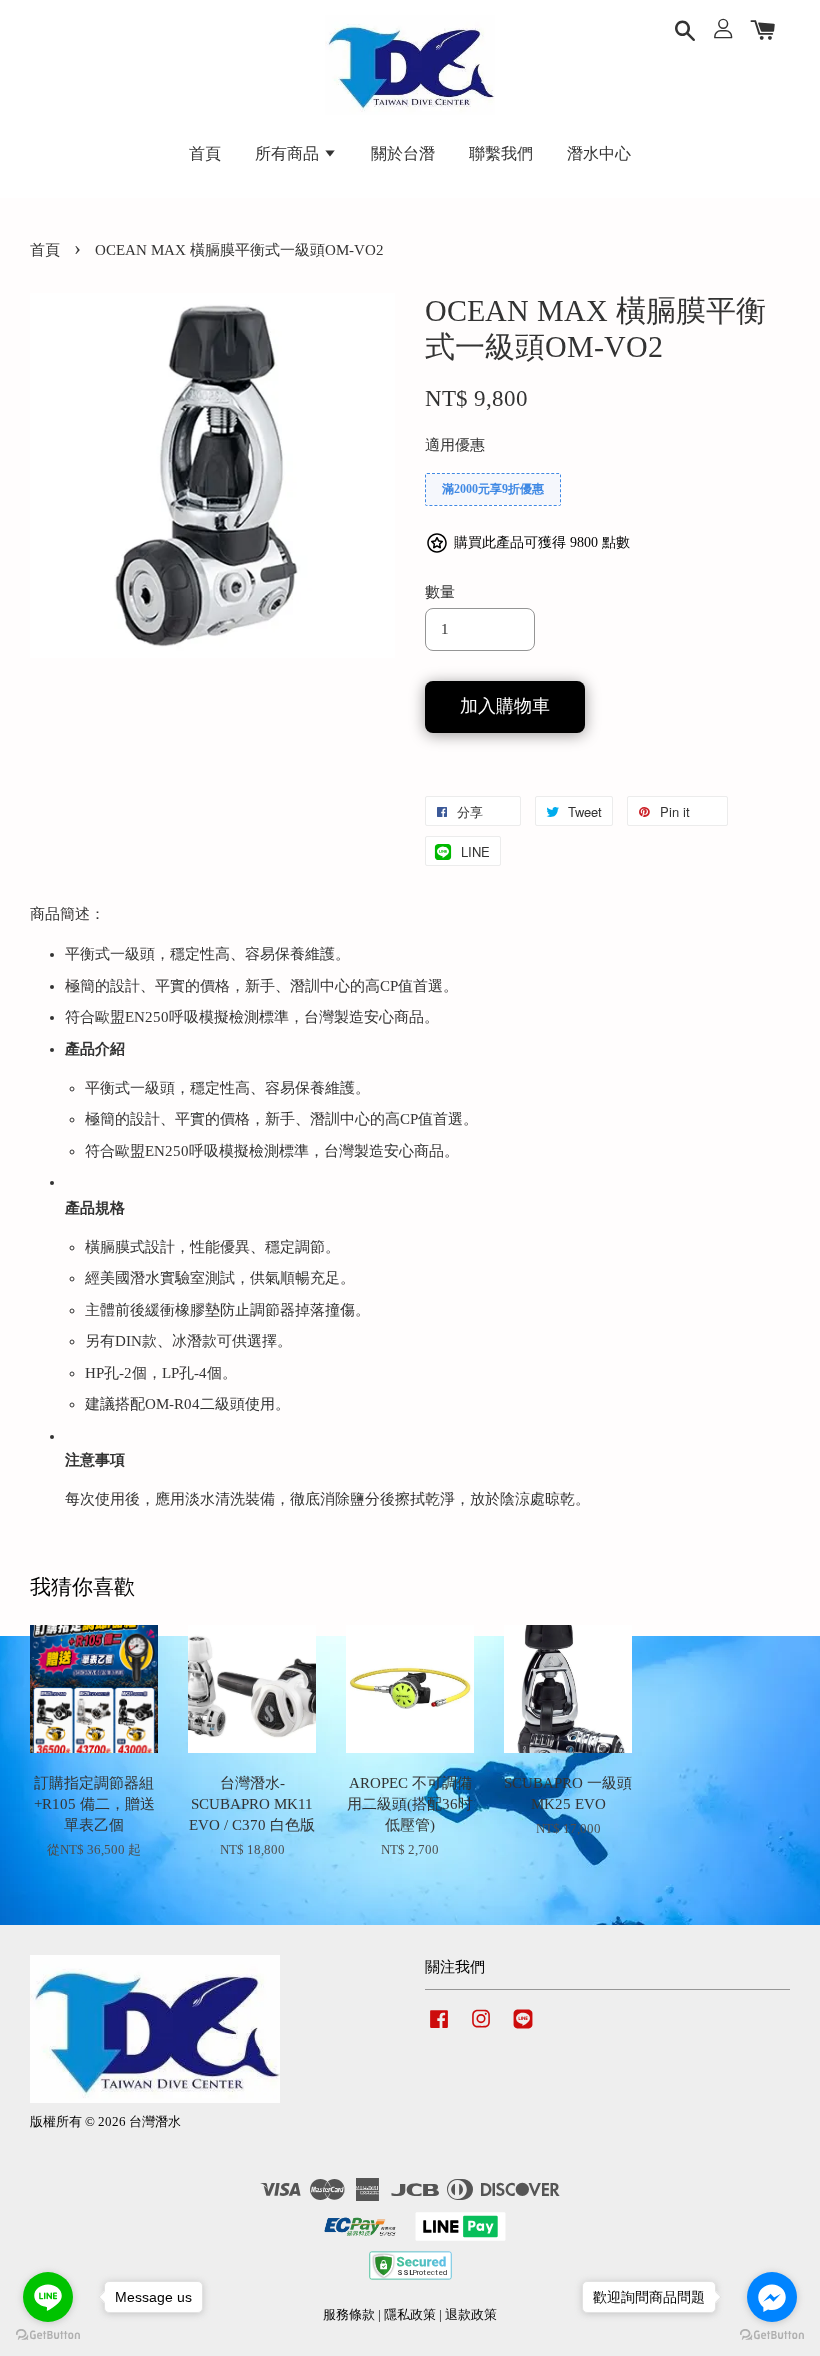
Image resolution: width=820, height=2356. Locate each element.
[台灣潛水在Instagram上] (481, 2029)
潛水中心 (599, 153)
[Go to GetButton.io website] (48, 2335)
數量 (440, 592)
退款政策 (471, 2315)
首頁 (205, 153)
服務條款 (349, 2315)
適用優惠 (455, 445)
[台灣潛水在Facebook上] (439, 2029)
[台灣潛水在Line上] (523, 2029)
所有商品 (289, 153)
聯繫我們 (501, 153)
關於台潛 (403, 153)
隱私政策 (410, 2315)
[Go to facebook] (772, 2297)
